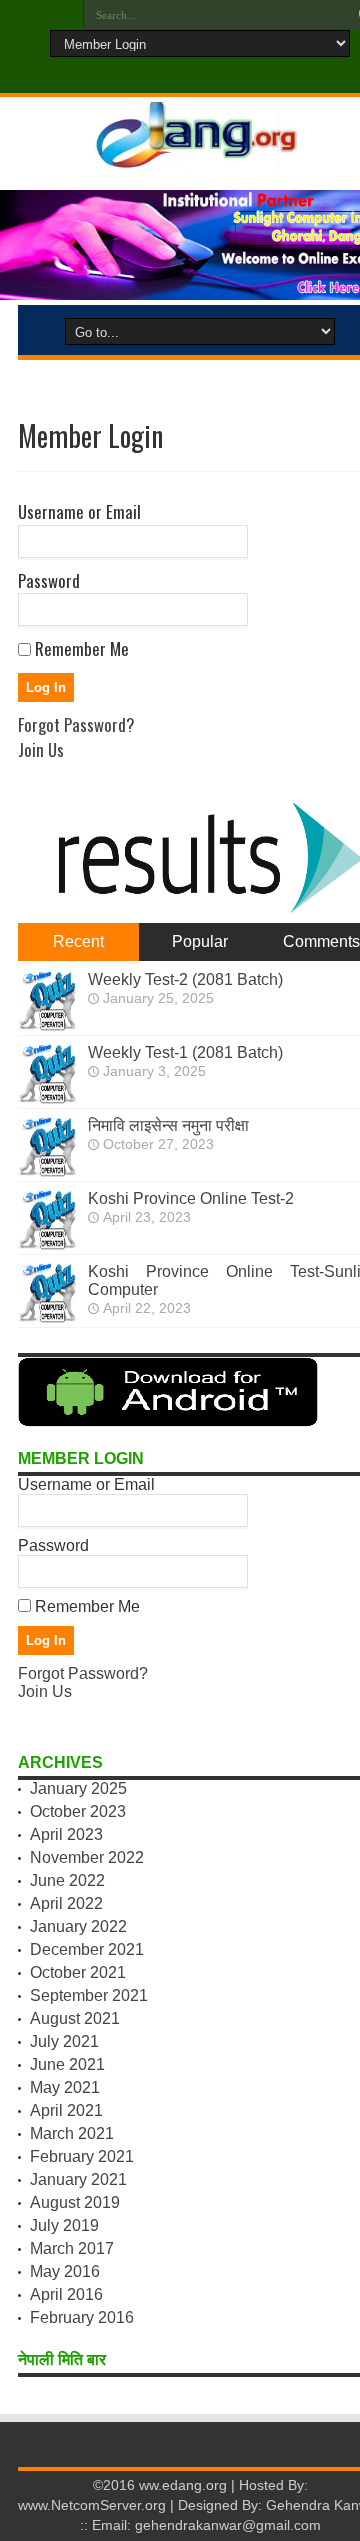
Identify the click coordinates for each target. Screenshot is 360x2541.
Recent (78, 941)
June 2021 (67, 2064)
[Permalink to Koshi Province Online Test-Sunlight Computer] (48, 1317)
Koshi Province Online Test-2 (191, 1198)
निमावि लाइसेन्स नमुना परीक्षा (168, 1125)
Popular (200, 941)
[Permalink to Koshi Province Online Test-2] (48, 1244)
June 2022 (67, 1880)
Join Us (41, 749)
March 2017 (72, 2248)
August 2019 (75, 2202)
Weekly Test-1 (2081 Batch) (185, 1052)
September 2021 (89, 1995)
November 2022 (87, 1857)
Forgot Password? (76, 724)
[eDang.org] (200, 157)
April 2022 (66, 1903)
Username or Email (79, 511)
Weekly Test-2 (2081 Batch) (185, 979)
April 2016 (66, 2294)
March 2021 (72, 2133)
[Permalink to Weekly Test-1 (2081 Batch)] (48, 1098)
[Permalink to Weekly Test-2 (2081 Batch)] (48, 1025)
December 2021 (87, 1949)
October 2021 (78, 1972)
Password (49, 580)
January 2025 (78, 1788)
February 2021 (82, 2156)
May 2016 (65, 2271)
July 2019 (64, 2225)
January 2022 (78, 1926)
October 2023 (78, 1811)
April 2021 (66, 2110)
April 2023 (66, 1834)
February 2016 (82, 2317)
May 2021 (65, 2087)
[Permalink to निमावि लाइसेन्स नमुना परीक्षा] (48, 1171)
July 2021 (64, 2041)
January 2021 (78, 2179)
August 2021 (75, 2018)
